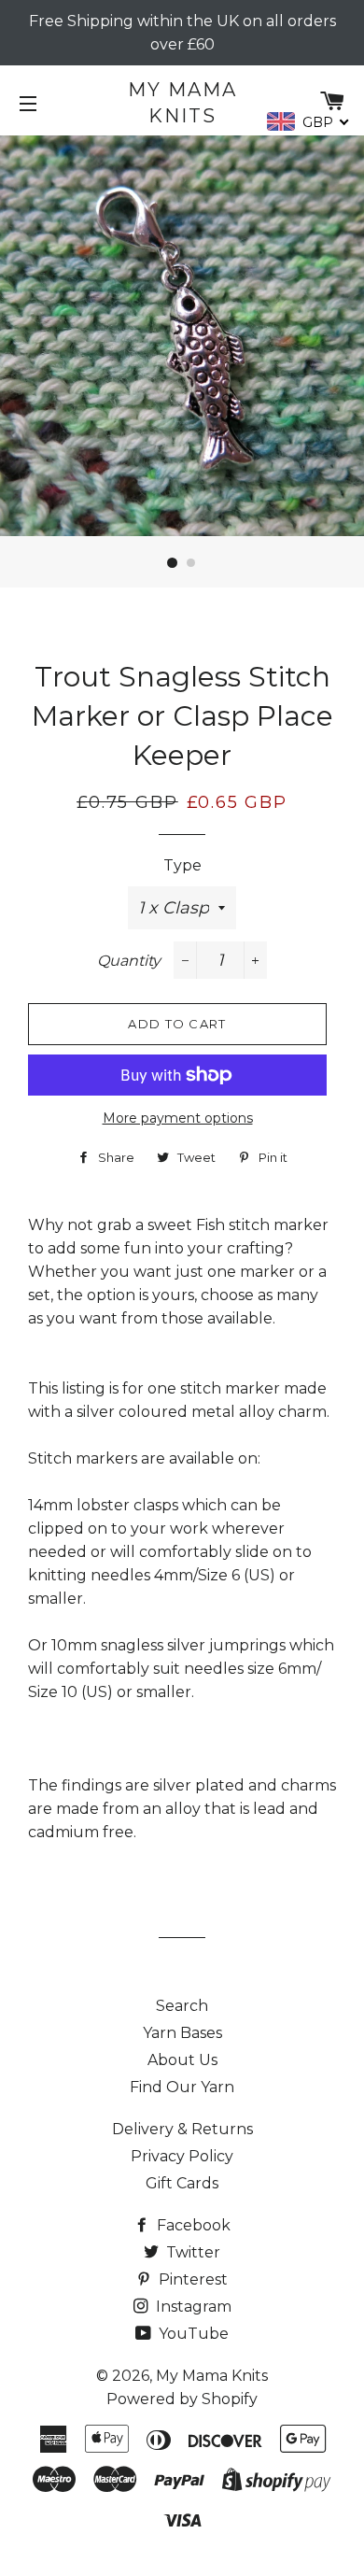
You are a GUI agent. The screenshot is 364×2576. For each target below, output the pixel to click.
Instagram (192, 2307)
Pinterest (191, 2279)
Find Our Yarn (182, 2087)
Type (182, 865)
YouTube (192, 2334)
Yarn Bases (182, 2033)
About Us (182, 2060)
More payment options (178, 1118)
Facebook (192, 2225)
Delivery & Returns (182, 2129)
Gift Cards (182, 2183)
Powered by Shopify (182, 2399)
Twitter (191, 2252)
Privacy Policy (182, 2156)
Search (182, 2006)
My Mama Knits (182, 103)
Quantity (129, 961)
